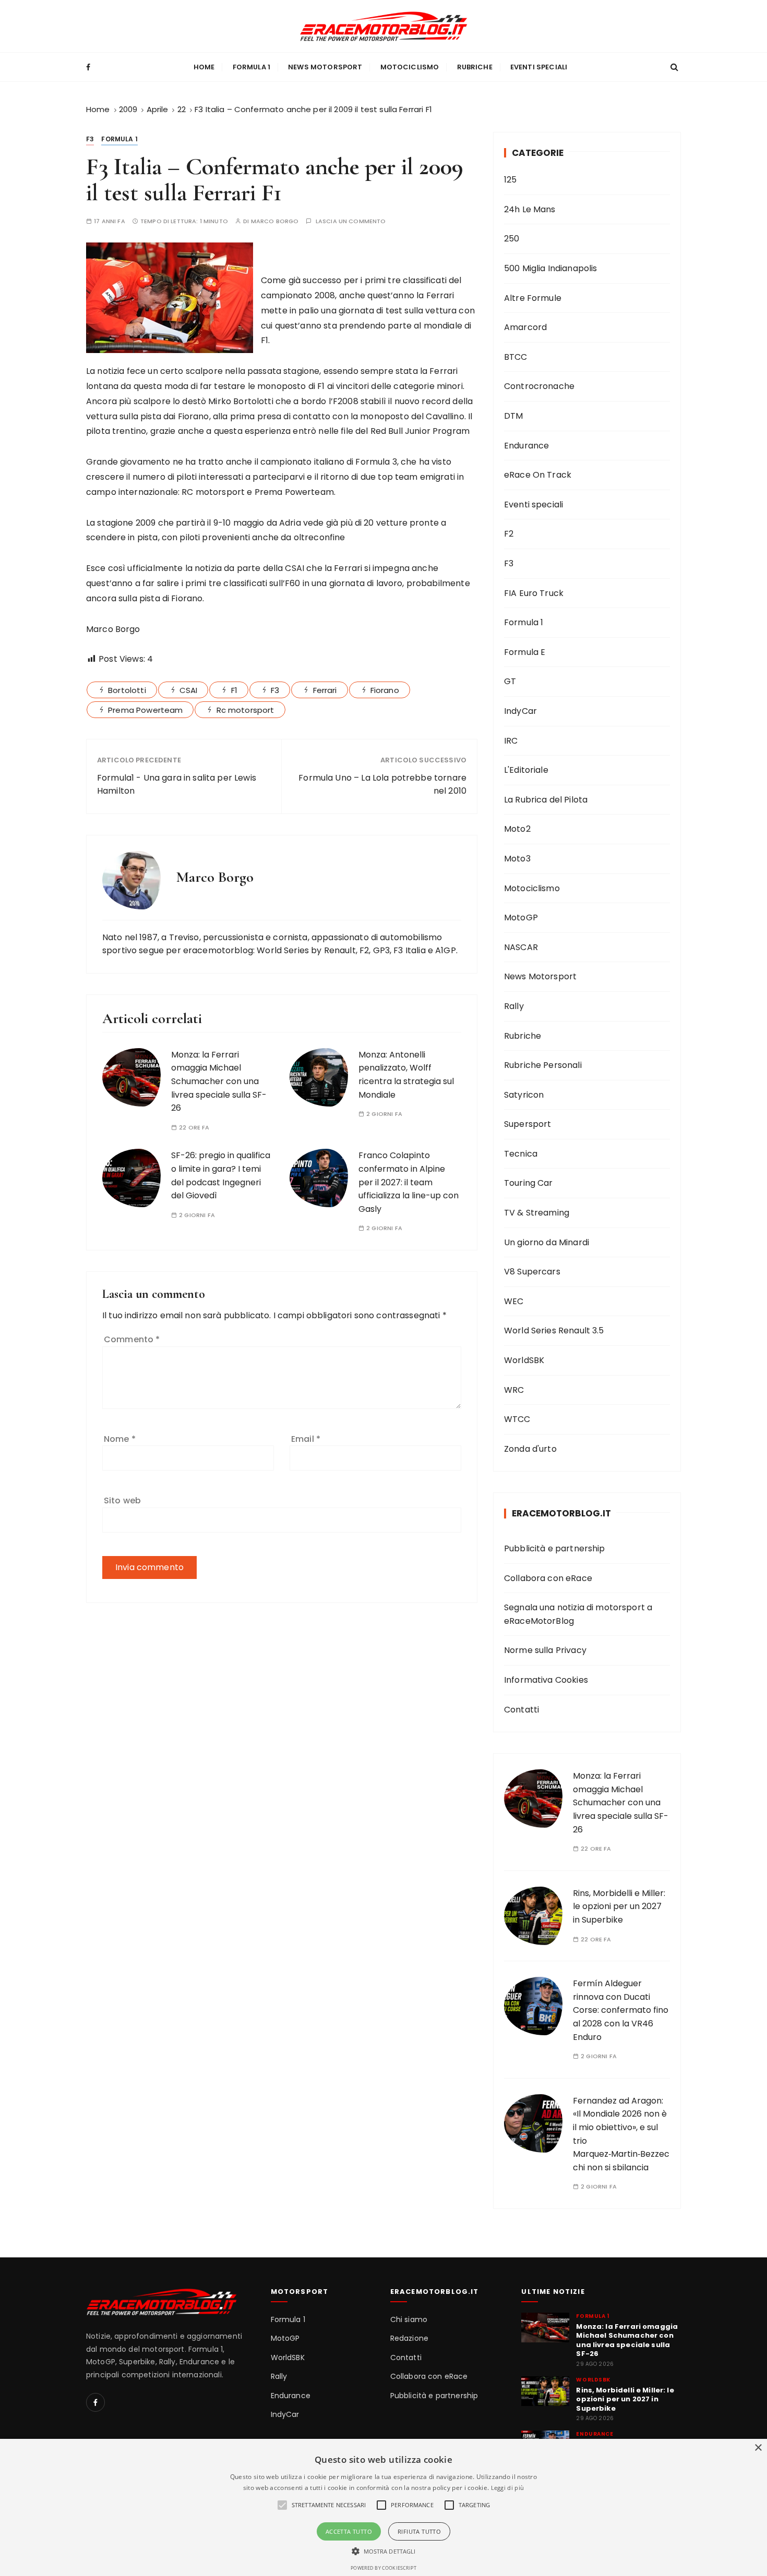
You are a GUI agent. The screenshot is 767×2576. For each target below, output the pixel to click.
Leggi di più (508, 2488)
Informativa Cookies (546, 1680)
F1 (234, 690)
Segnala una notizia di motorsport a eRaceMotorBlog (578, 1614)
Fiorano (385, 690)
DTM (513, 416)
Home (204, 67)
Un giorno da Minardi (547, 1242)
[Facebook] (95, 2402)
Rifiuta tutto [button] (419, 2531)
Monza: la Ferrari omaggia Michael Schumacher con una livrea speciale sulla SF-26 (219, 1081)
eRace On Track (538, 475)
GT (510, 681)
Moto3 (517, 859)
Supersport (528, 1124)
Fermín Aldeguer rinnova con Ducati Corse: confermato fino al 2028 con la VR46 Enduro (621, 2010)
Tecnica (521, 1154)
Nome (120, 1439)
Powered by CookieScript (383, 2568)
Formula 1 (251, 67)
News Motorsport (325, 67)
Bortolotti (127, 690)
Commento (132, 1339)
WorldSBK (524, 1360)
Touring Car (529, 1183)
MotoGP (521, 918)
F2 (509, 534)
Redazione (409, 2338)
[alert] (383, 2507)
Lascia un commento (351, 221)
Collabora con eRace (548, 1578)
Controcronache (539, 386)
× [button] (758, 2448)
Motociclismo (410, 67)
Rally (514, 1006)
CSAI (189, 690)
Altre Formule (533, 298)
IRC (511, 741)
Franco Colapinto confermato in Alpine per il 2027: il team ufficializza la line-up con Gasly (409, 1182)
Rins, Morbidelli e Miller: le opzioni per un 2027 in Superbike (619, 1906)
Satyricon (524, 1095)
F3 (90, 139)
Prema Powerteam (145, 710)
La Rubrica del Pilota (546, 800)
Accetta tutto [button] (349, 2531)
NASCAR (521, 947)
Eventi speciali (539, 67)
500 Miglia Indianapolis (550, 268)
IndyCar (520, 711)
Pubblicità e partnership (555, 1548)
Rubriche (475, 67)
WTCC (517, 1419)
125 (510, 180)
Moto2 (517, 829)
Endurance (526, 446)
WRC (514, 1390)
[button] (384, 2551)
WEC (514, 1301)
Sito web (122, 1500)
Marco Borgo (275, 221)
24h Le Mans (530, 209)
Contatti (522, 1710)
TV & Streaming (537, 1213)
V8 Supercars (532, 1272)
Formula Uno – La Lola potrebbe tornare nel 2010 (382, 785)
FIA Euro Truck (534, 593)
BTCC (516, 357)
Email (306, 1439)
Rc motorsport (245, 710)
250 (512, 239)
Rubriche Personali (543, 1065)
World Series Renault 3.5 (554, 1330)
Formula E (525, 652)
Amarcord (525, 327)
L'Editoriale (526, 770)
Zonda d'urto (530, 1449)
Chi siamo (409, 2320)
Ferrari (325, 690)
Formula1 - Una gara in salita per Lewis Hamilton (177, 785)
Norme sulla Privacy (545, 1650)
